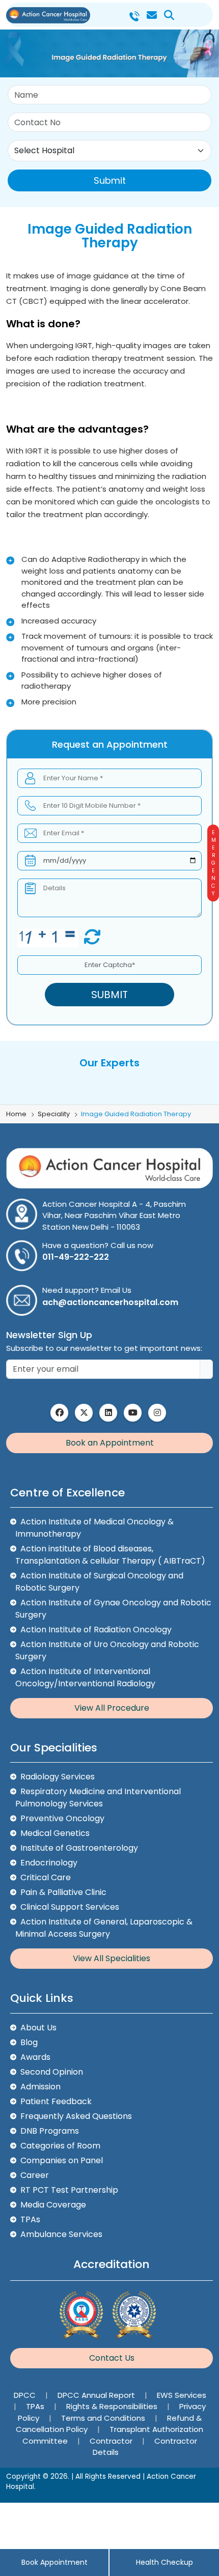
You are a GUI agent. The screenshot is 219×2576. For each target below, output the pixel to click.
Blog (29, 2042)
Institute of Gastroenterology (79, 1848)
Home (16, 1114)
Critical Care (46, 1877)
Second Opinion (52, 2072)
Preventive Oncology (62, 1818)
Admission (40, 2087)
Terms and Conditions (104, 2418)
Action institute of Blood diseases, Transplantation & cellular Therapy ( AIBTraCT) (110, 1555)
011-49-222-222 (76, 1257)
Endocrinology (49, 1863)
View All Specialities (112, 1958)
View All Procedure (112, 1708)
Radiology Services (58, 1777)
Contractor (112, 2441)
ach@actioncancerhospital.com (110, 1302)
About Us (38, 2028)
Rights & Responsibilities (113, 2406)
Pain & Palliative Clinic (63, 1892)
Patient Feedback (56, 2101)
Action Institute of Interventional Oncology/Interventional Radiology (85, 1677)
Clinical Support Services (70, 1907)
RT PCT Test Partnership (69, 2190)
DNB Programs (50, 2131)
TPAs (30, 2219)
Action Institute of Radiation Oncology (96, 1630)
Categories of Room (60, 2146)
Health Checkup (165, 2562)
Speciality (54, 1114)
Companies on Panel (62, 2160)
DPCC (26, 2395)
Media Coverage (53, 2205)
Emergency (213, 863)
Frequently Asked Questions (76, 2116)
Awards (35, 2057)
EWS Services (182, 2395)
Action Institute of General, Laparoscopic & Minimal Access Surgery (104, 1928)
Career (35, 2175)
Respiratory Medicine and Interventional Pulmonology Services (98, 1797)
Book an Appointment (110, 1443)
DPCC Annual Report (97, 2395)
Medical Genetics (55, 1833)
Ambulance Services (61, 2234)
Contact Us (112, 2358)
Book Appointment (54, 2562)
